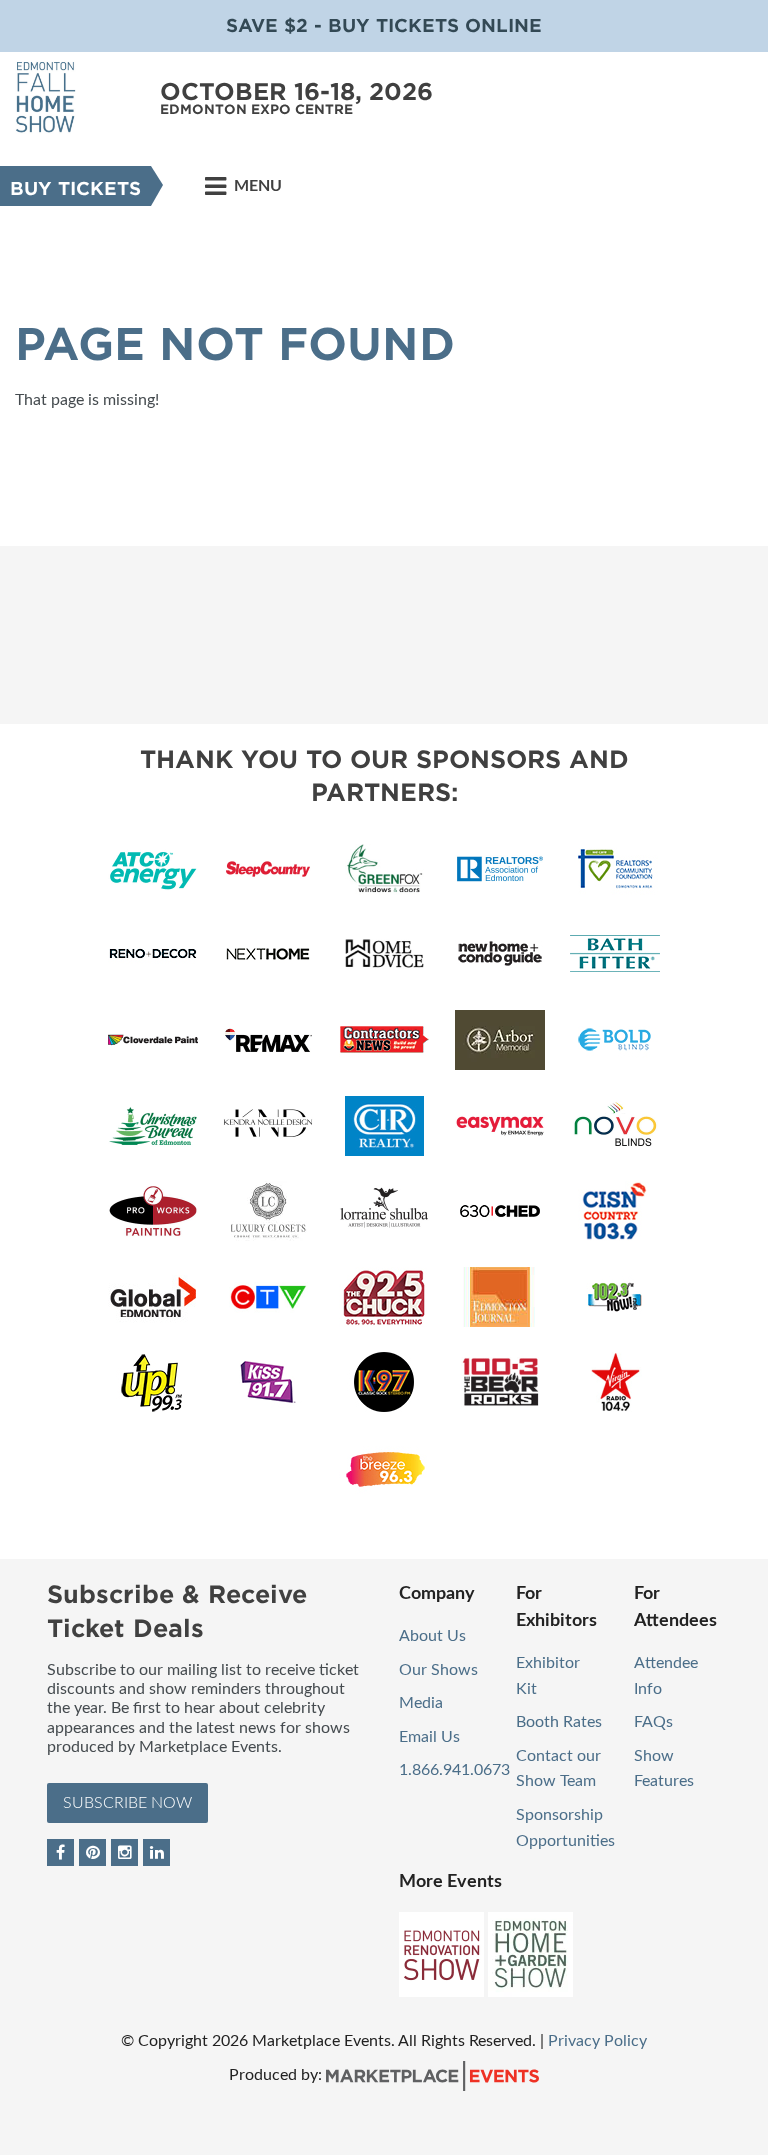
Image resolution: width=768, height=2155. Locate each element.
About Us (432, 1636)
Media (421, 1703)
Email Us (429, 1737)
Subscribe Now (127, 1803)
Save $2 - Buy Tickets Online (384, 25)
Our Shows (438, 1670)
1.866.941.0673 (454, 1770)
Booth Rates (559, 1722)
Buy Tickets (75, 188)
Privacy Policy (597, 2041)
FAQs (653, 1722)
